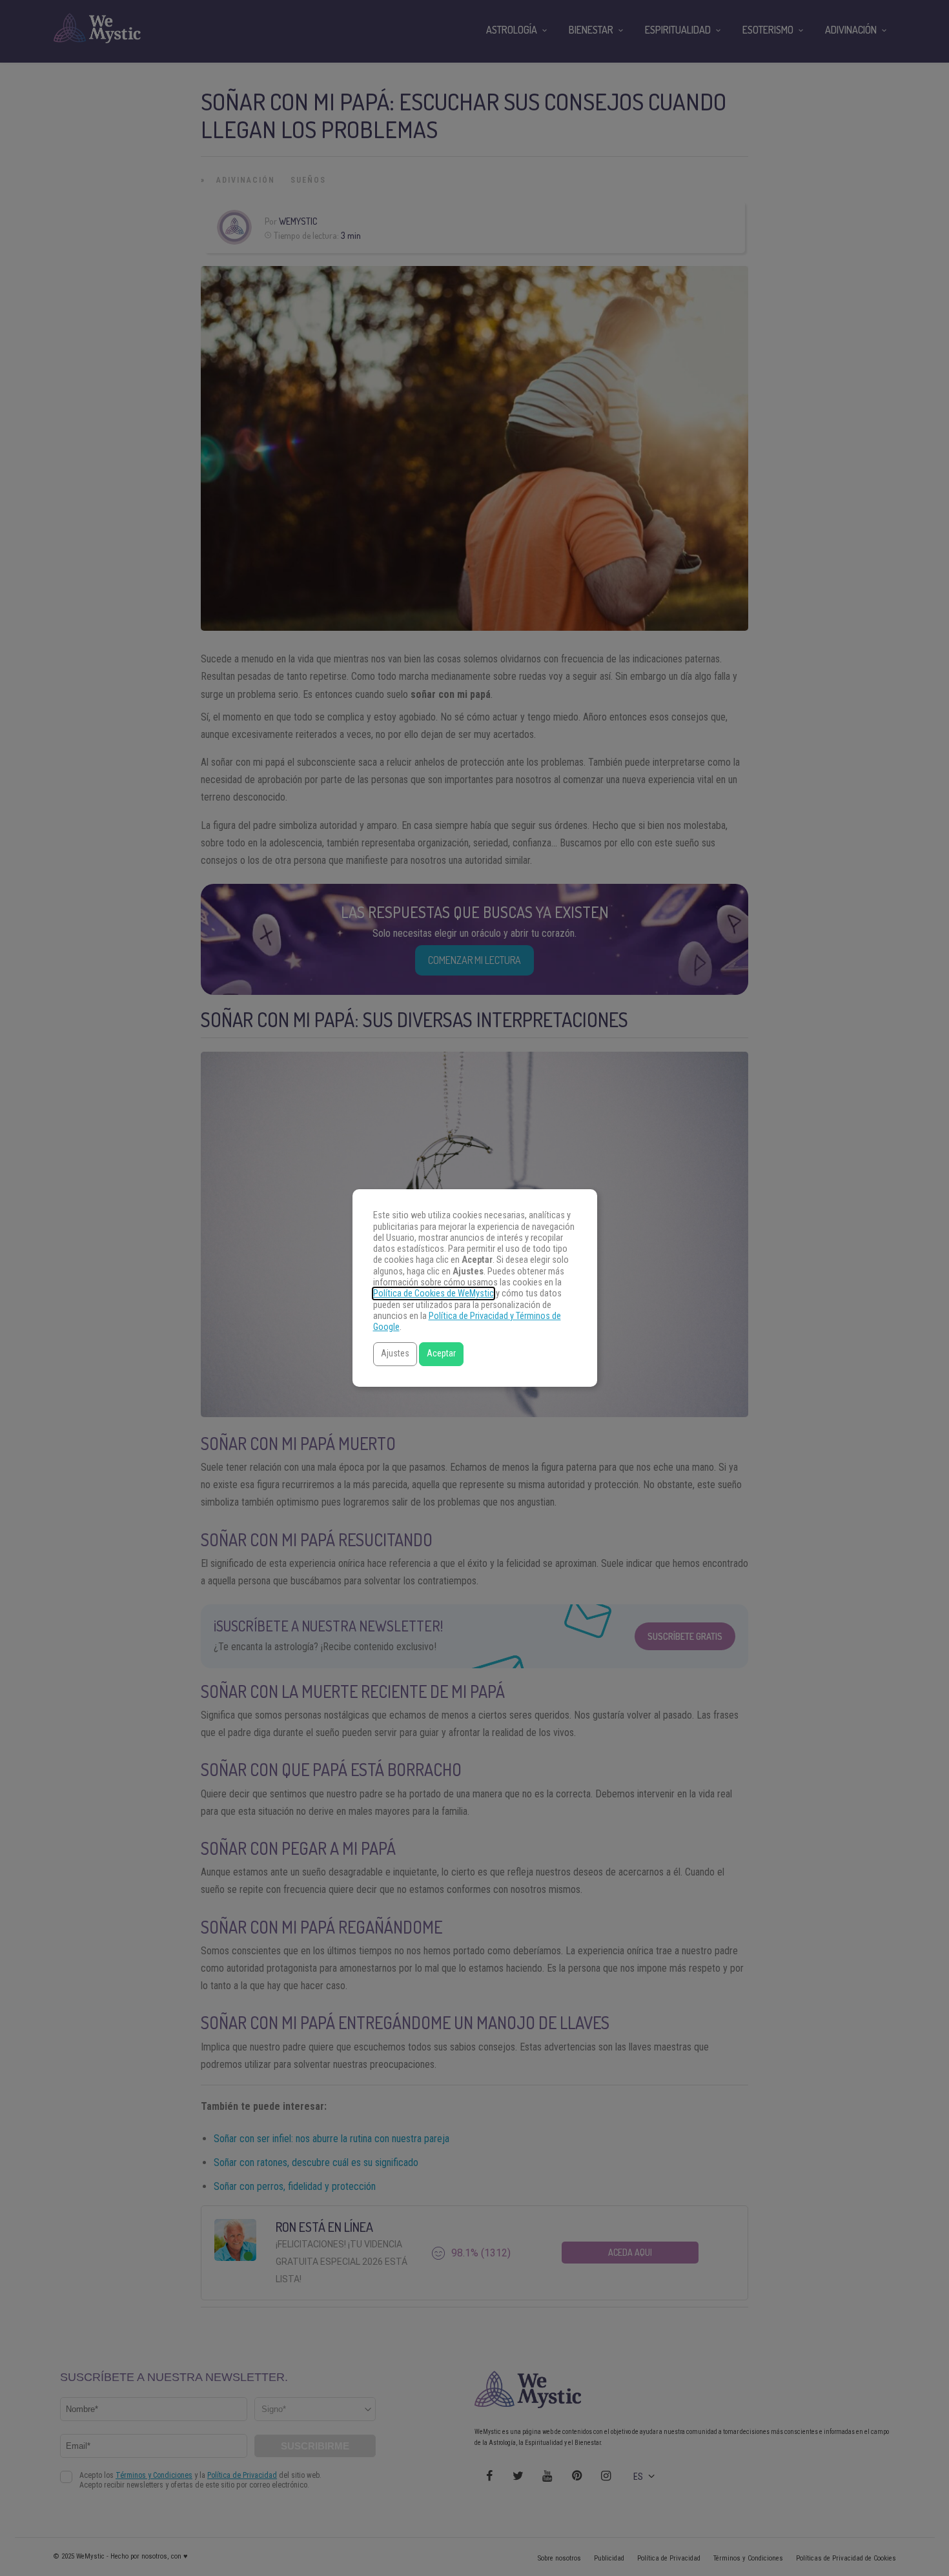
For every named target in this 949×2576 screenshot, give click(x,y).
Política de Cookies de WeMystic (434, 1293)
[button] (395, 1354)
